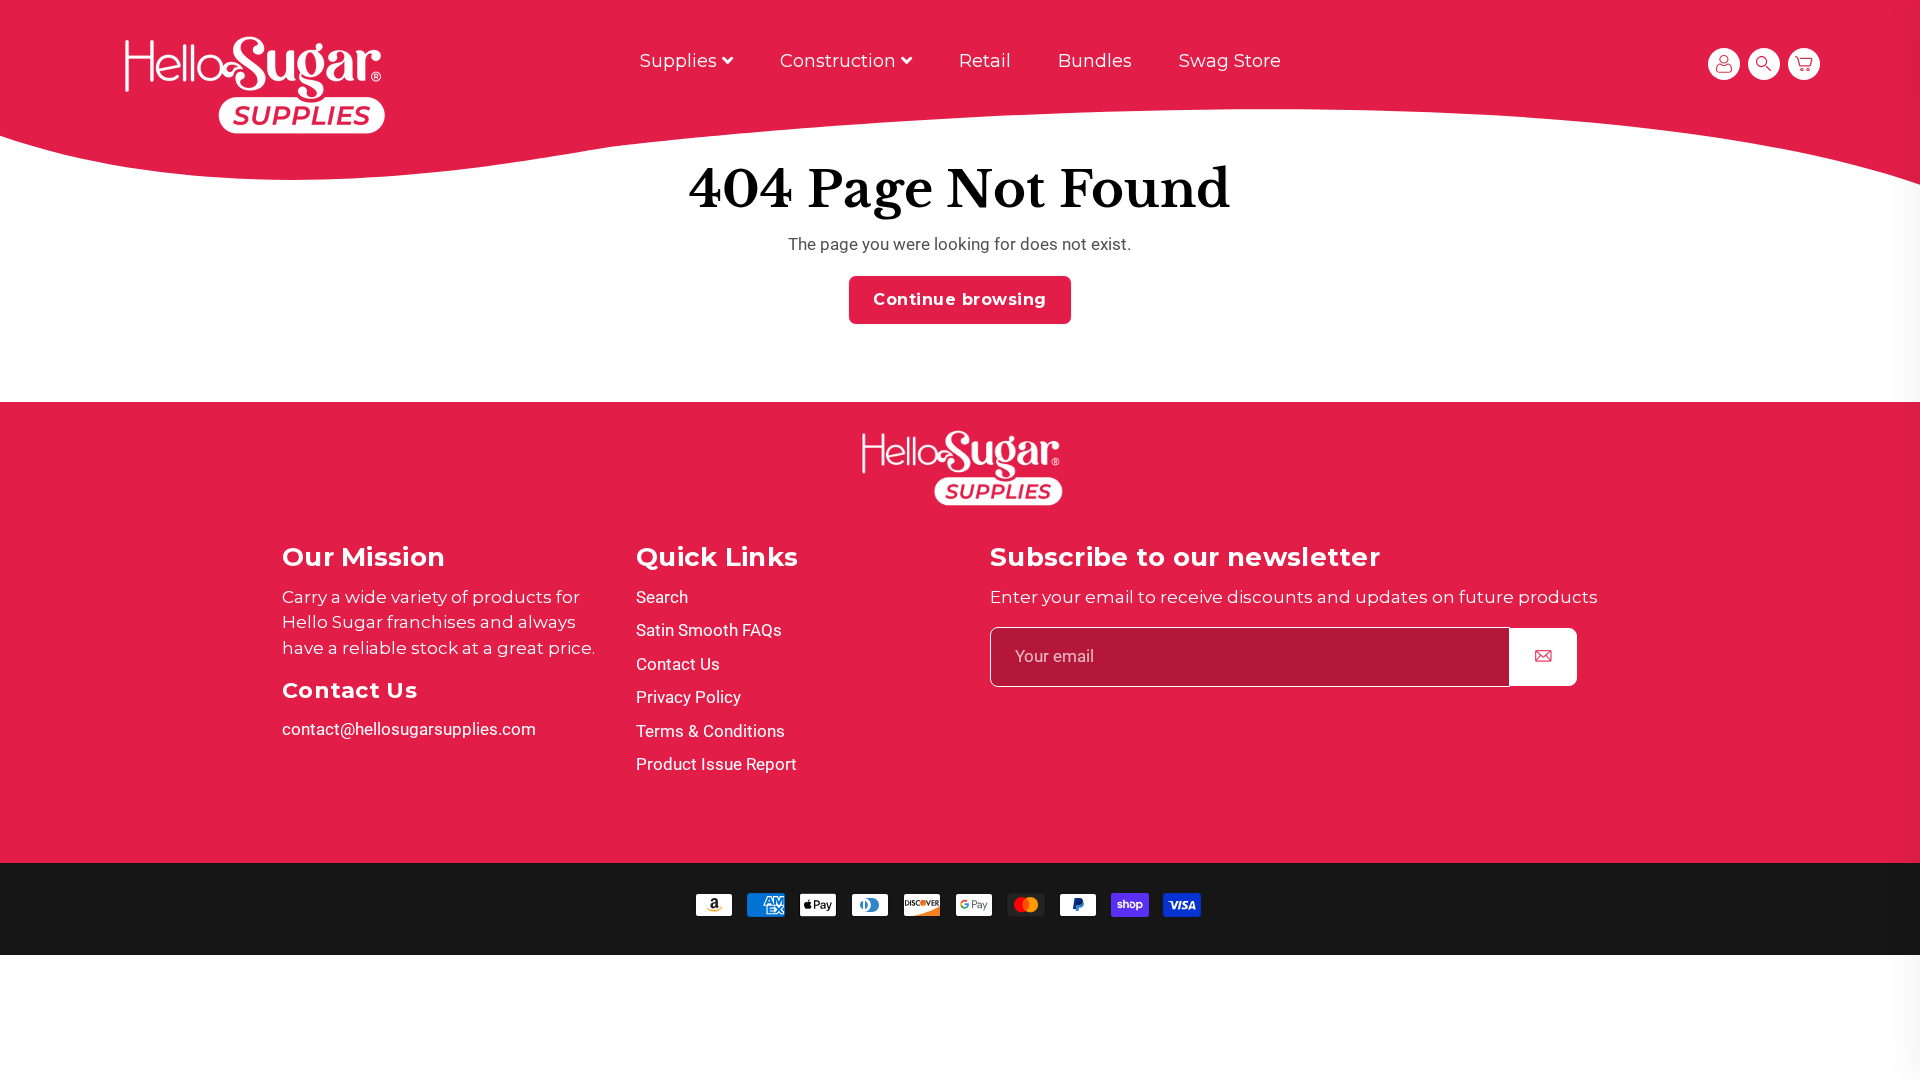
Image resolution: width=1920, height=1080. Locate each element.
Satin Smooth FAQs (709, 630)
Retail (985, 61)
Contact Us (678, 664)
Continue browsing (960, 299)
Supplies (681, 61)
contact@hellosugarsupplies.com (409, 729)
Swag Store (1230, 61)
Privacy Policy (688, 697)
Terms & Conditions (710, 731)
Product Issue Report (716, 764)
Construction (840, 61)
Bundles (1095, 61)
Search (662, 597)
